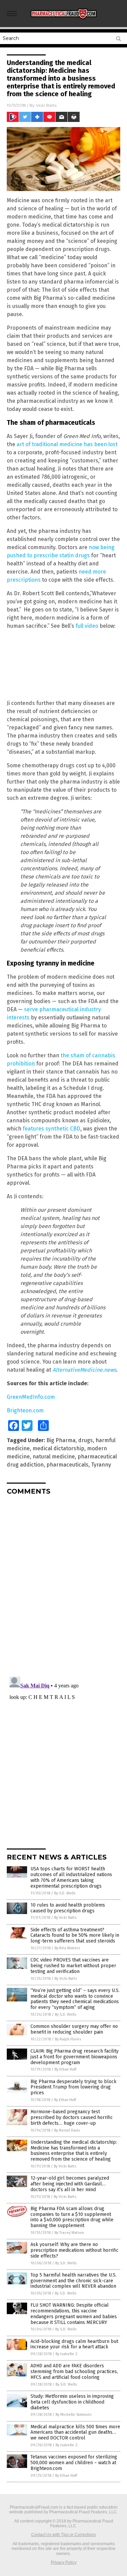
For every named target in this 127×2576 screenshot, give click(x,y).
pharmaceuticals (67, 1465)
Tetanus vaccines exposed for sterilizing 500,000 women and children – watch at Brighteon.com (74, 2463)
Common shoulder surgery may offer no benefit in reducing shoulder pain (74, 2029)
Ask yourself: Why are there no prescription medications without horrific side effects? (75, 2250)
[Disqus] (63, 1585)
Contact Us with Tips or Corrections (63, 2535)
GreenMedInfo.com (31, 1397)
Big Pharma (61, 1440)
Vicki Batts (46, 105)
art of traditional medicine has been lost (67, 444)
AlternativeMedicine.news (84, 1370)
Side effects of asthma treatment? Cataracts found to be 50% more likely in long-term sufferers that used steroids (75, 1936)
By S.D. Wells (65, 1893)
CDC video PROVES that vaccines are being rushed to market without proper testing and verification (73, 1966)
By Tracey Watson (69, 2233)
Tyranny (101, 1465)
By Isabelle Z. (67, 2354)
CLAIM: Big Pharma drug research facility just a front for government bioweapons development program (75, 2057)
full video (87, 626)
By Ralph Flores (68, 2039)
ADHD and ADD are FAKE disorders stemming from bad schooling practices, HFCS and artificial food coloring (74, 2372)
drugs (86, 1440)
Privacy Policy (64, 2562)
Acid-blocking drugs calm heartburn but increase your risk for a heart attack (74, 2344)
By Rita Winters (67, 1948)
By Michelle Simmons (73, 2415)
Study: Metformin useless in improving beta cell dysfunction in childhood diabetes (72, 2402)
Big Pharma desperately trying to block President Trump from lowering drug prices (73, 2087)
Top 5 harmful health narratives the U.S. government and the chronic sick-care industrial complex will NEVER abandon (73, 2281)
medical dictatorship (58, 1448)
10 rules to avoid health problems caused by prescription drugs (68, 1908)
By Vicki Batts (65, 1918)
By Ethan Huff (65, 2069)
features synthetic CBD (51, 1129)
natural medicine (54, 1457)
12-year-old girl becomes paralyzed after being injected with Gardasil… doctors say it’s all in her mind (70, 2184)
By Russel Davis (67, 2130)
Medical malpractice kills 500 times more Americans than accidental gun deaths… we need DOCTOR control (75, 2433)
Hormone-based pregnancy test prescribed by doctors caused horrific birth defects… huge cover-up (72, 2117)
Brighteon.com (25, 1410)
